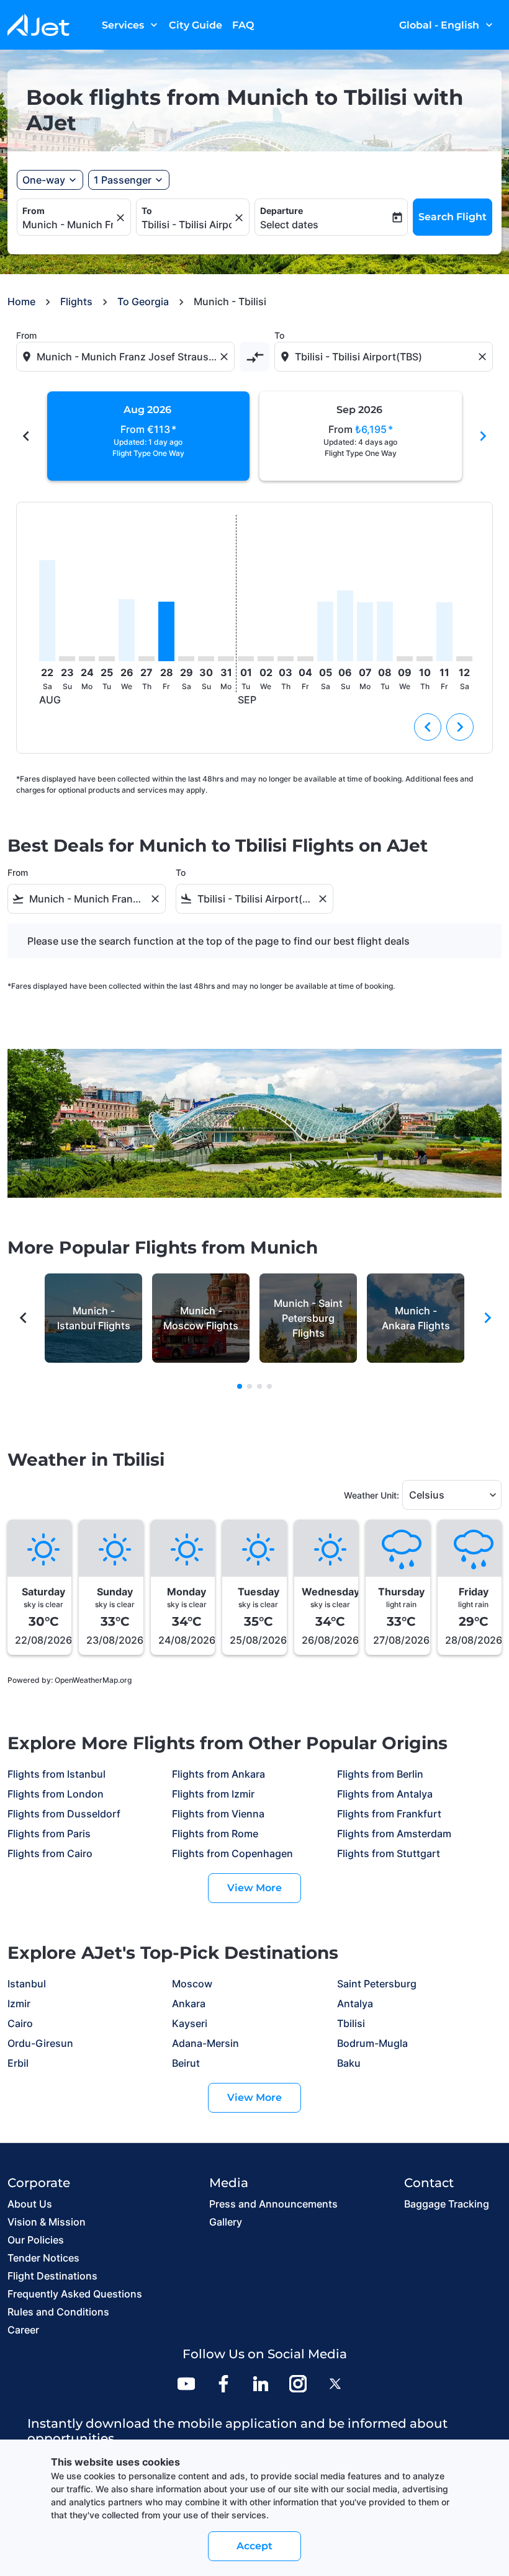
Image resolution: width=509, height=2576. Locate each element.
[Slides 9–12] (259, 1386)
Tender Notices (43, 2258)
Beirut (186, 2063)
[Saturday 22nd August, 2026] (47, 611)
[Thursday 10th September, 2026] (425, 659)
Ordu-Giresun (40, 2043)
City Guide (196, 25)
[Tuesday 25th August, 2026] (107, 659)
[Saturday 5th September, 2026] (325, 631)
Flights (76, 301)
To (147, 211)
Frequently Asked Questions (75, 2294)
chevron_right (483, 436)
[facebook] (223, 2384)
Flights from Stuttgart (389, 1853)
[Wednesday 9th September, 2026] (405, 659)
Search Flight (453, 217)
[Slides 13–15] (269, 1386)
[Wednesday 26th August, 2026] (127, 630)
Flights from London (56, 1794)
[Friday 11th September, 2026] (444, 632)
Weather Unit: (372, 1495)
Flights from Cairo (50, 1853)
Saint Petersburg (377, 1984)
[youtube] (186, 2384)
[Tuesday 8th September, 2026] (385, 631)
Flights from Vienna (218, 1814)
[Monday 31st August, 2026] (226, 659)
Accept (254, 2546)
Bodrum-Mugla (372, 2043)
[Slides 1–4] (240, 1386)
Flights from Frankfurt (389, 1814)
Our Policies (36, 2240)
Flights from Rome (215, 1834)
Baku (349, 2063)
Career (23, 2330)
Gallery (226, 2222)
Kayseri (190, 2023)
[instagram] (298, 2384)
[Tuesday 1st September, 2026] (246, 659)
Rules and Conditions (58, 2312)
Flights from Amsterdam (394, 1834)
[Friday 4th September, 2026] (305, 659)
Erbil (18, 2063)
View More (254, 1888)
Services (131, 25)
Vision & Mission (47, 2222)
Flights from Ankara (218, 1774)
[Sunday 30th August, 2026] (206, 659)
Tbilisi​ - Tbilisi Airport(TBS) (187, 225)
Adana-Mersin (205, 2043)
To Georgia (143, 301)
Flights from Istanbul (56, 1774)
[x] (335, 2384)
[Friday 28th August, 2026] (166, 631)
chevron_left (26, 436)
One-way (44, 180)
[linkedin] (261, 2384)
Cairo (20, 2023)
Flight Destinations (52, 2276)
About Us (30, 2204)
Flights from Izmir (213, 1794)
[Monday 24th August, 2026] (87, 659)
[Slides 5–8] (250, 1386)
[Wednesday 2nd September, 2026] (266, 659)
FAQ (243, 25)
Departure (282, 211)
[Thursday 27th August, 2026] (146, 659)
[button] (129, 180)
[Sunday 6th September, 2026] (345, 626)
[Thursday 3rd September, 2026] (286, 659)
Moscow (192, 1984)
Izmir (19, 2003)
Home (21, 301)
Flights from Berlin (380, 1774)
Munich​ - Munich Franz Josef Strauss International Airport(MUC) (68, 225)
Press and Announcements (273, 2204)
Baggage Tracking (447, 2204)
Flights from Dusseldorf (64, 1814)
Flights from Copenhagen (232, 1853)
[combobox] (127, 357)
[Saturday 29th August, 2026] (186, 659)
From (34, 211)
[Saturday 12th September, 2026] (464, 659)
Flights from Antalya (385, 1794)
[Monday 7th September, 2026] (365, 631)
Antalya (355, 2003)
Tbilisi (351, 2023)
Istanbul (27, 1984)
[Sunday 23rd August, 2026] (67, 659)
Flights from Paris (49, 1834)
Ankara (189, 2003)
